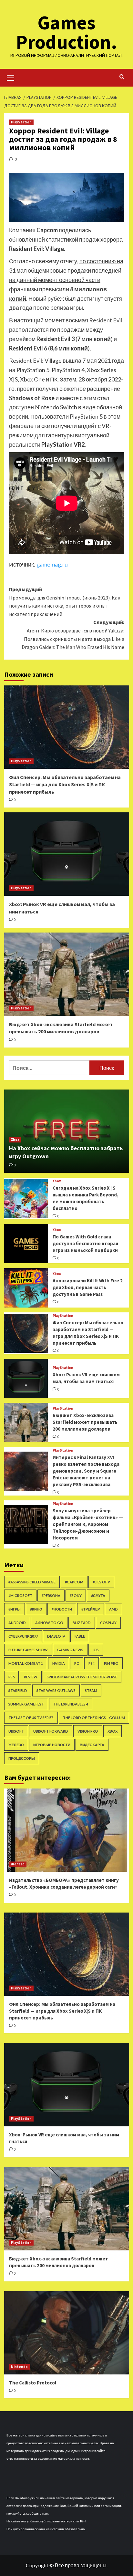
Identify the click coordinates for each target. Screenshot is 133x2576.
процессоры (22, 1758)
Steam (91, 1690)
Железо (16, 1745)
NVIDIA (59, 1663)
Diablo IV (56, 1636)
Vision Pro (88, 1731)
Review (31, 1677)
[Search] (122, 77)
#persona (51, 1596)
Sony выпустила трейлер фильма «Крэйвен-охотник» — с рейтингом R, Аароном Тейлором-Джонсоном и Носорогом (88, 1524)
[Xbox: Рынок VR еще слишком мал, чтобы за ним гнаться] (67, 854)
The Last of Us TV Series (31, 1718)
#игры (15, 1609)
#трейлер (91, 1609)
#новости (62, 1609)
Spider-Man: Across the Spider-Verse (82, 1677)
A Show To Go (49, 1623)
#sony (76, 1596)
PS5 (11, 1677)
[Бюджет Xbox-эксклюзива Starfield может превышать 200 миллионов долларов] (67, 974)
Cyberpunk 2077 (23, 1636)
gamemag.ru (52, 564)
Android (17, 1623)
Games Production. (66, 32)
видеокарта (92, 1745)
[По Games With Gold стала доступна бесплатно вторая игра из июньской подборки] (26, 1244)
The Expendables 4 (71, 1704)
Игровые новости (52, 1745)
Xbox (15, 1140)
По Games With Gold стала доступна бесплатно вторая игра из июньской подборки (85, 1243)
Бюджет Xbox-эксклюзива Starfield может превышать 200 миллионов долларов (85, 1422)
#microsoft (20, 1596)
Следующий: (73, 635)
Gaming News (70, 1650)
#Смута (98, 1596)
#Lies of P (101, 1582)
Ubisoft (16, 1731)
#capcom (74, 1582)
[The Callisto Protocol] (67, 2333)
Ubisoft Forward (51, 1731)
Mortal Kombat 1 (26, 1663)
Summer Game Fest (26, 1704)
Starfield (18, 1690)
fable (80, 1636)
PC (77, 1663)
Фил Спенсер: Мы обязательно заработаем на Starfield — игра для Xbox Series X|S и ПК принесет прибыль (65, 784)
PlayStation (21, 122)
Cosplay (108, 1623)
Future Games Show (28, 1650)
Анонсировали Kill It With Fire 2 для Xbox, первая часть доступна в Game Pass (88, 1287)
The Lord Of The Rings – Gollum (94, 1718)
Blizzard (82, 1623)
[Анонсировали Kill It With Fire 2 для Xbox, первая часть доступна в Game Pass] (26, 1288)
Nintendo (19, 2367)
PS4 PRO (111, 1663)
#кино (36, 1609)
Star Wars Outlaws (56, 1690)
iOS (96, 1650)
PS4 (92, 1663)
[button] (11, 77)
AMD (113, 1609)
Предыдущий (65, 602)
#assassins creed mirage (32, 1582)
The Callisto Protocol (33, 2383)
